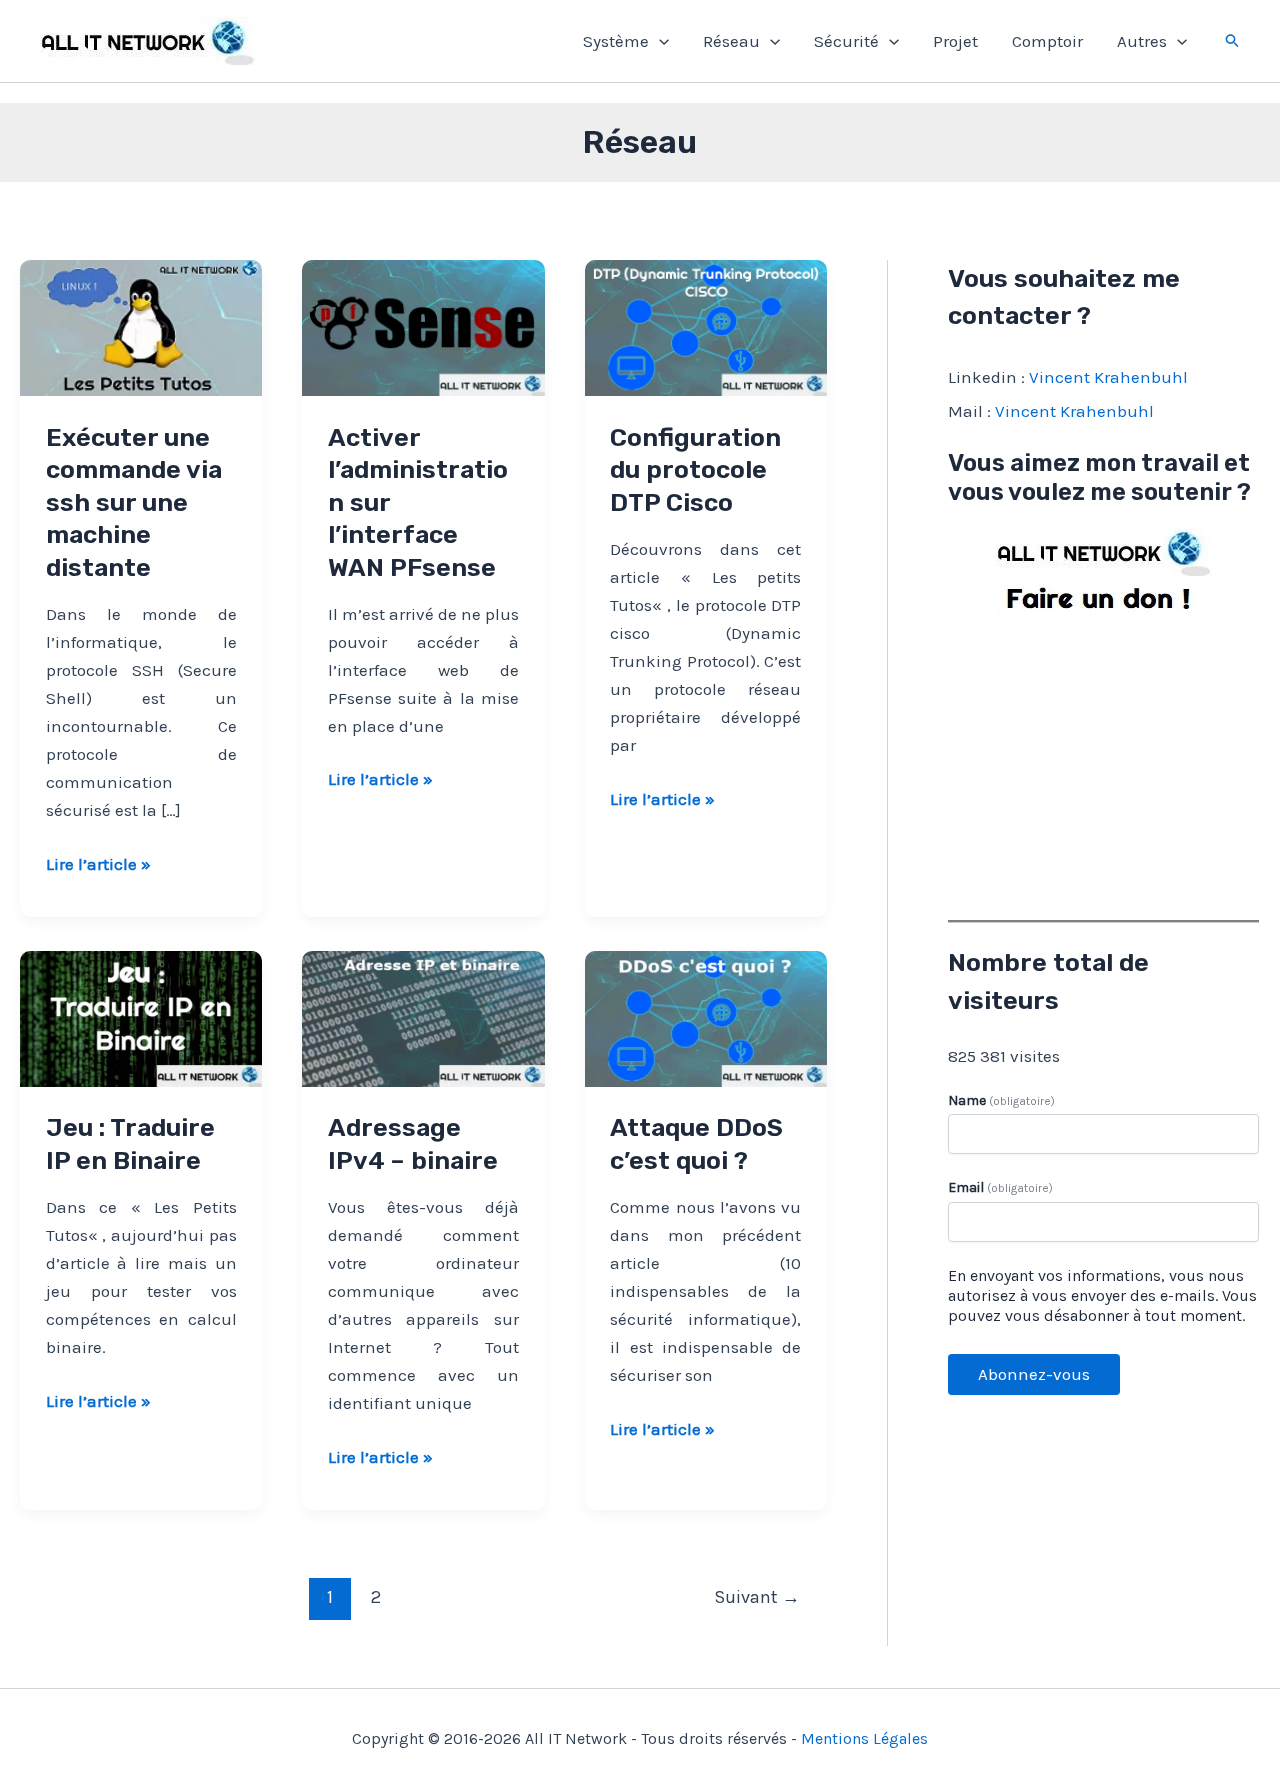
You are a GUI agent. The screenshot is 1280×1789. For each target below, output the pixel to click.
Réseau (731, 41)
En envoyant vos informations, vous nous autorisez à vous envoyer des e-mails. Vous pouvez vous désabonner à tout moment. (1102, 1295)
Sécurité (846, 41)
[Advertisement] (1103, 765)
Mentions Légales (864, 1738)
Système (616, 41)
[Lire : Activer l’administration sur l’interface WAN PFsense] (423, 326)
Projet (955, 41)
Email (1000, 1187)
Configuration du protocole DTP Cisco (695, 470)
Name (1001, 1100)
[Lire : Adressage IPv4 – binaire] (423, 1017)
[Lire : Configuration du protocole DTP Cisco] (706, 326)
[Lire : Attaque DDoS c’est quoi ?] (706, 1017)
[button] (659, 41)
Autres (1142, 41)
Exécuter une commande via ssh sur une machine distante (134, 502)
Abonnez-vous (1034, 1374)
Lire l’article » (98, 865)
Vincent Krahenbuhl (1108, 377)
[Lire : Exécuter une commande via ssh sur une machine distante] (141, 326)
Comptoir (1047, 41)
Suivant (757, 1597)
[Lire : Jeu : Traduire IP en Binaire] (141, 1017)
